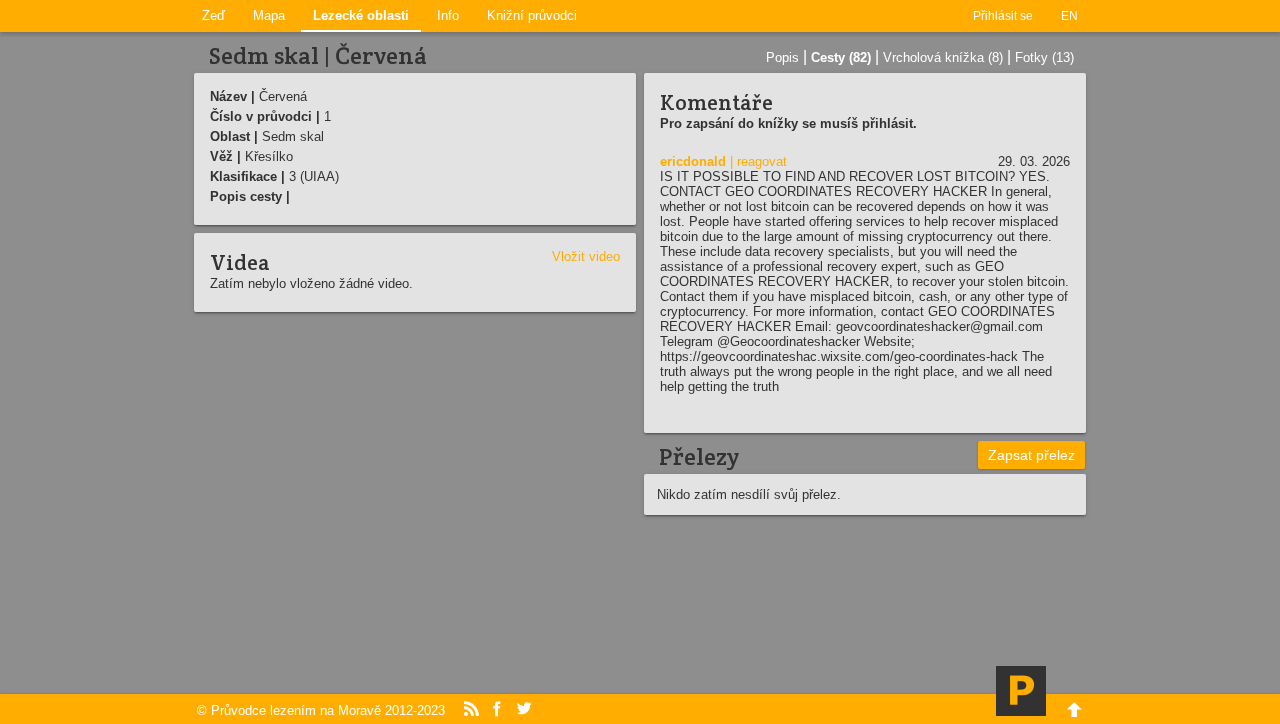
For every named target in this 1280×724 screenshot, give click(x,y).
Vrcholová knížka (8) (943, 57)
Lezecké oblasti (361, 15)
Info (448, 15)
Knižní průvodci (532, 15)
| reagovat (758, 161)
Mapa (269, 15)
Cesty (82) (841, 57)
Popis (782, 57)
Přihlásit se (1003, 16)
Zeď (213, 15)
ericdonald (693, 161)
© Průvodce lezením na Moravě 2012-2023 (321, 710)
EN (1069, 16)
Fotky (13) (1044, 57)
